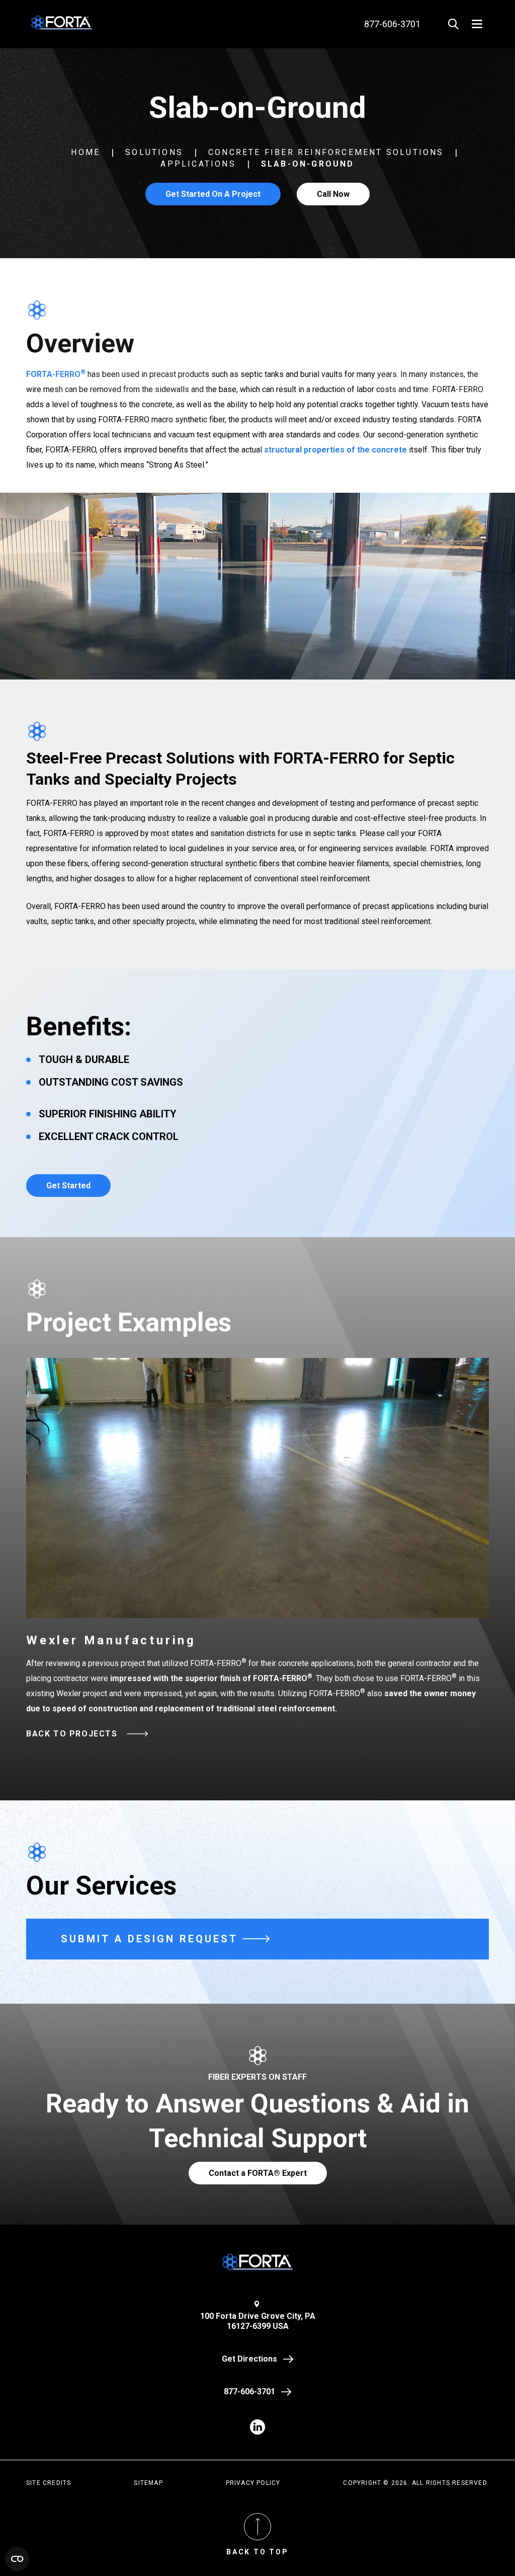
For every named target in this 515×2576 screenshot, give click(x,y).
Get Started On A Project (213, 194)
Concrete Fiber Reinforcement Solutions (326, 152)
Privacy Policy (253, 2483)
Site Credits (49, 2483)
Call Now (333, 194)
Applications (198, 164)
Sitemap (148, 2483)
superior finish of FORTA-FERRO (249, 1678)
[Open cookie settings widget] (17, 2559)
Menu (477, 24)
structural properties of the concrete (335, 450)
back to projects (72, 1734)
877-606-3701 (249, 2392)
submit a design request (149, 1939)
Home (85, 152)
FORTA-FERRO (56, 374)
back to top (257, 2552)
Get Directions (249, 2359)
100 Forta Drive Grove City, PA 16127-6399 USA (258, 2321)
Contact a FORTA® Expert (258, 2173)
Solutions (154, 152)
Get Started (68, 1186)
